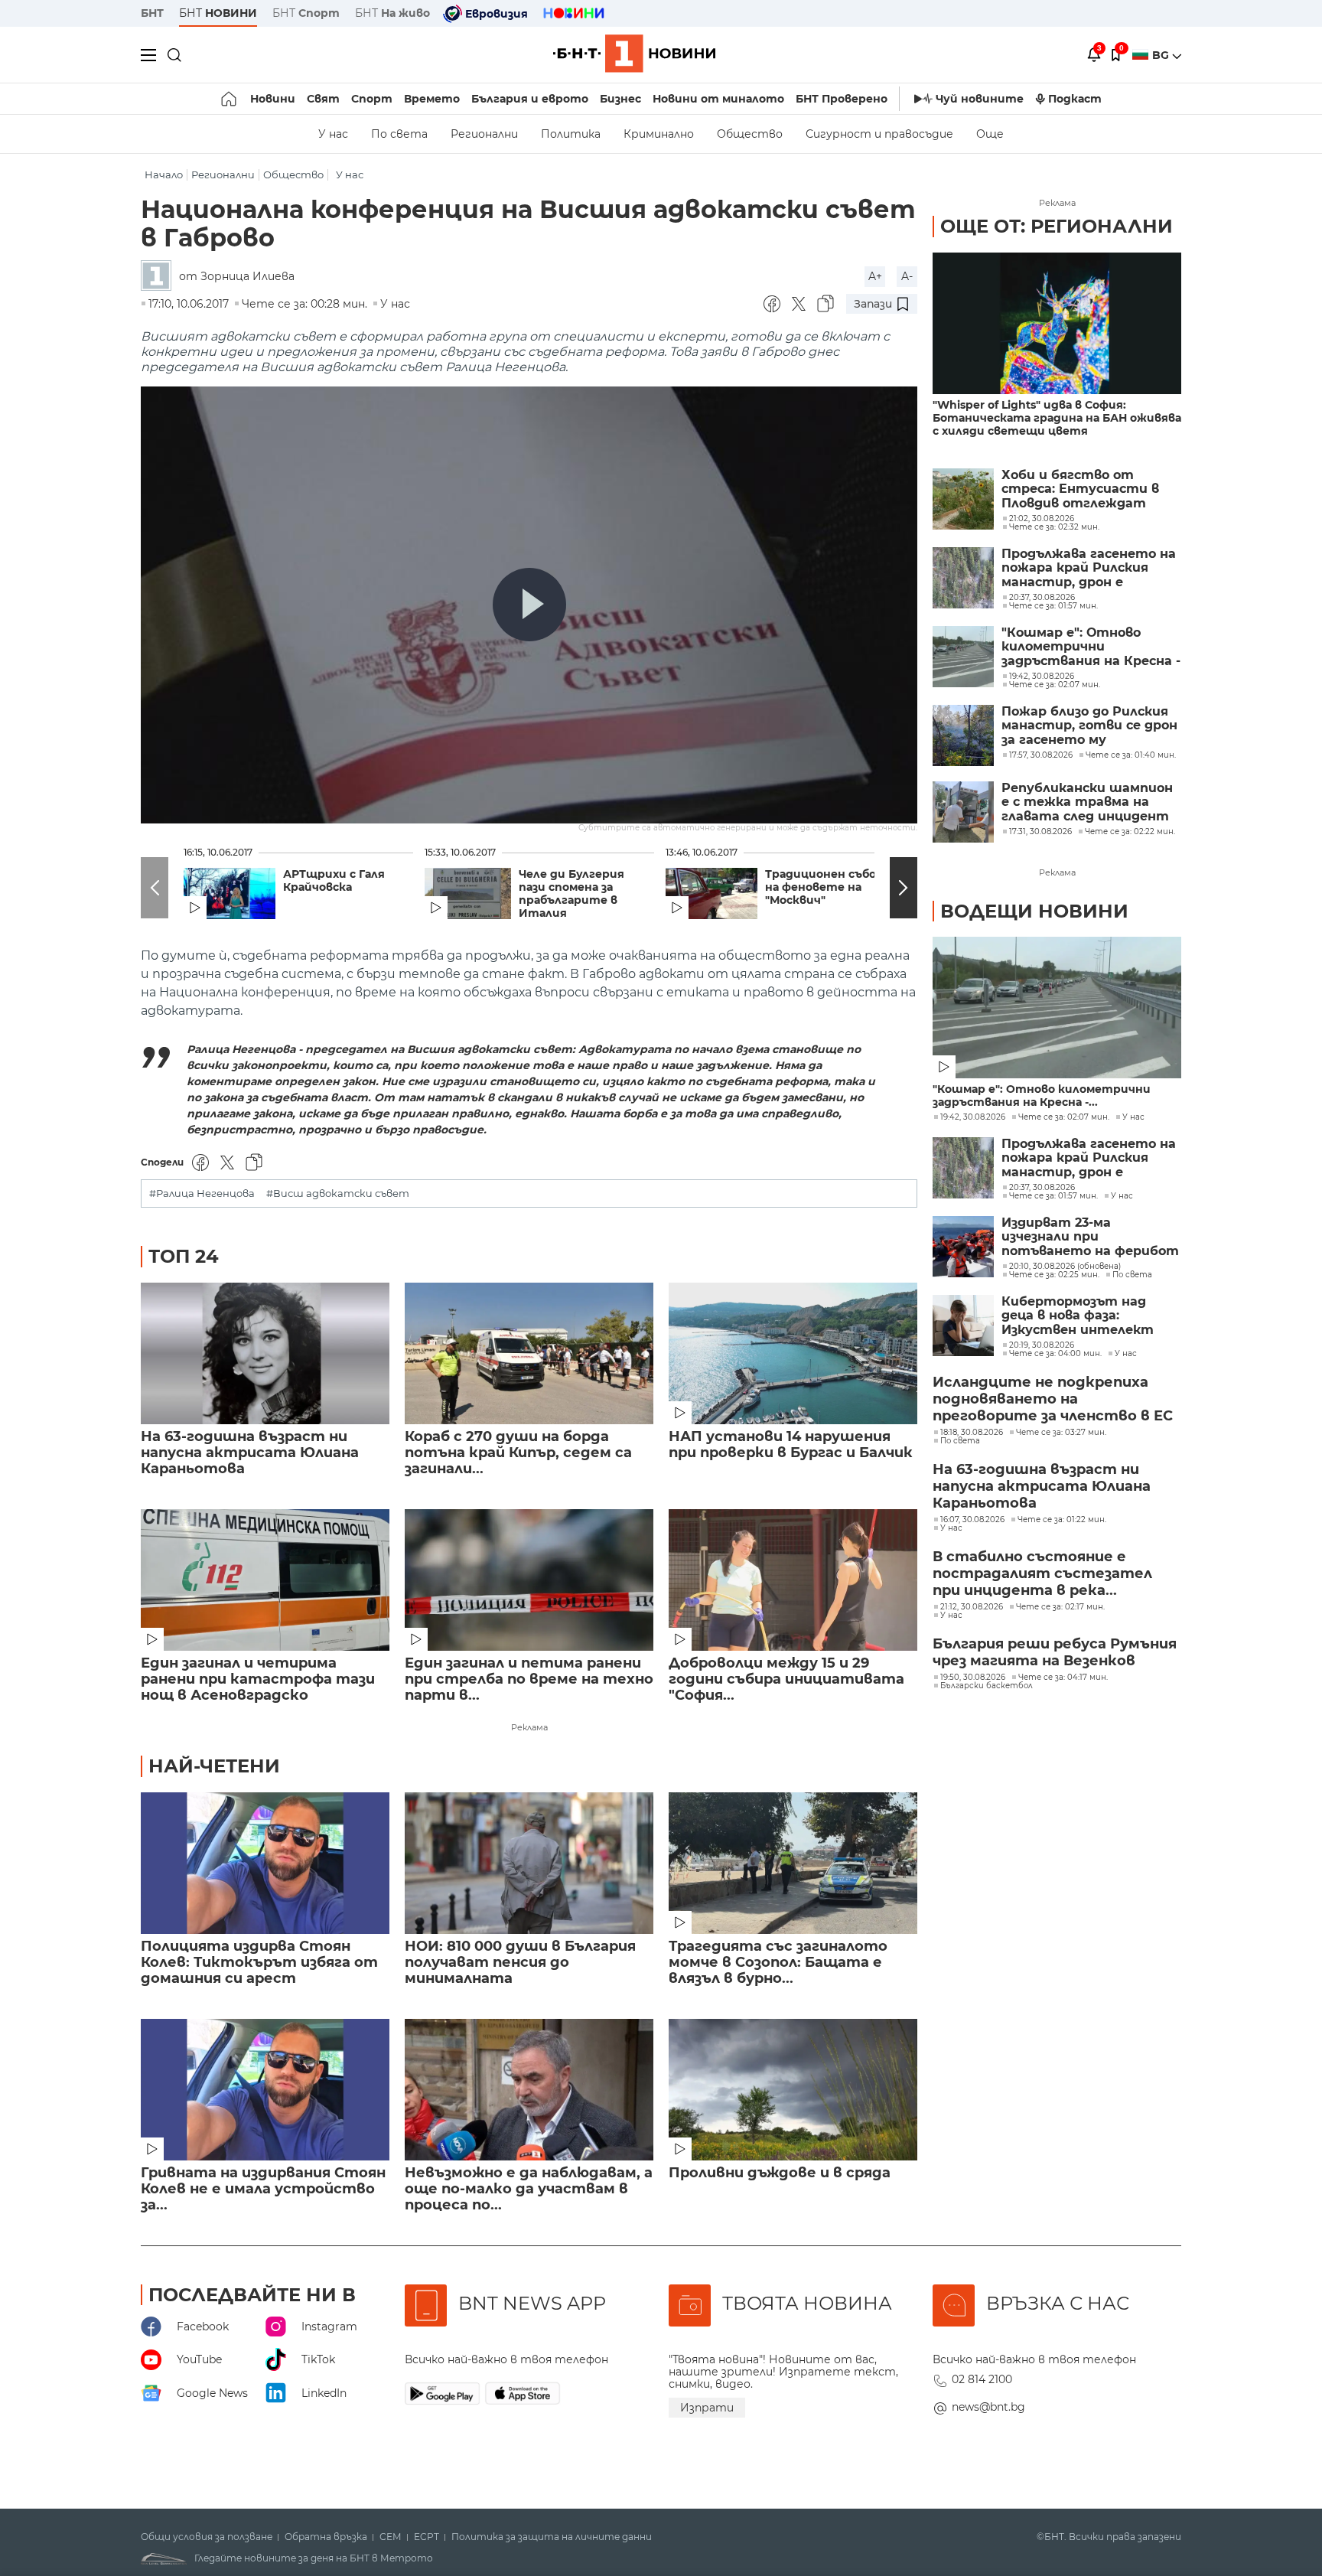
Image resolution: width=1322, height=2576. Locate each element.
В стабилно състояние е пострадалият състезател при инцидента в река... (1042, 1573)
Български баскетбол (987, 1686)
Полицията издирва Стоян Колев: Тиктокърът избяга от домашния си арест (259, 1963)
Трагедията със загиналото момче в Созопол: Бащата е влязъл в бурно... (778, 1963)
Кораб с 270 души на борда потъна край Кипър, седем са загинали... (518, 1453)
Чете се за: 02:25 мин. (1054, 1275)
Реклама (529, 1727)
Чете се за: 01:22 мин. (1062, 1520)
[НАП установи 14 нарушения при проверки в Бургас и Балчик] (793, 1353)
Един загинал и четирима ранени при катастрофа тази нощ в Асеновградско (258, 1679)
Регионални (484, 134)
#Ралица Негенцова (202, 1193)
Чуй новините (980, 99)
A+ (875, 276)
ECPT (427, 2537)
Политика (571, 134)
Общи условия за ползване (207, 2537)
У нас (333, 134)
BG (1162, 55)
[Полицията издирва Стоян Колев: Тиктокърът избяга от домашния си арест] (265, 1863)
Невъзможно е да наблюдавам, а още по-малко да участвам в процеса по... (529, 2189)
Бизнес (620, 99)
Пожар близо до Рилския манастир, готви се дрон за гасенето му (1089, 726)
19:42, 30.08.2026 (973, 1117)
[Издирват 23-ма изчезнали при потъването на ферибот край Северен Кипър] (963, 1247)
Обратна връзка (326, 2537)
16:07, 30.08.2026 (972, 1520)
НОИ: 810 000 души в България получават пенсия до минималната (520, 1963)
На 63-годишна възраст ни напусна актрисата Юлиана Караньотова (250, 1453)
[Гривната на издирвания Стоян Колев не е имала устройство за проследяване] (265, 2090)
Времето (432, 99)
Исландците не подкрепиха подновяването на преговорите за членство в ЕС (1053, 1399)
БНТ (152, 13)
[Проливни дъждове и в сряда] (793, 2090)
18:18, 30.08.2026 (972, 1433)
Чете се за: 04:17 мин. (1063, 1678)
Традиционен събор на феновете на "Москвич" (824, 887)
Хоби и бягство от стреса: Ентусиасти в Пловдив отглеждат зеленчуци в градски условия (1080, 489)
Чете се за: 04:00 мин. (1055, 1354)
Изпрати (707, 2408)
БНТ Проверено (842, 99)
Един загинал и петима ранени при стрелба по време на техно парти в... (529, 1679)
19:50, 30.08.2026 (973, 1678)
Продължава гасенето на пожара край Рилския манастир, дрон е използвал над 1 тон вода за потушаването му (1089, 568)
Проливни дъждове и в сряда (780, 2173)
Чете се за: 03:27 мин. (1061, 1433)
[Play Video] (529, 605)
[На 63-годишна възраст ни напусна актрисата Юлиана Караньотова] (265, 1353)
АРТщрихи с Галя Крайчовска (334, 881)
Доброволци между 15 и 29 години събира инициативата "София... (786, 1679)
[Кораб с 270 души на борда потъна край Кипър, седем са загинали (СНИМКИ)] (529, 1353)
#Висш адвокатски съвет (338, 1193)
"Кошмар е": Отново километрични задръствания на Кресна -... (1042, 1096)
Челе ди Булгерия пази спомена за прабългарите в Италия (571, 894)
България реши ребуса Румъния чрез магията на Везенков (1055, 1652)
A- (907, 276)
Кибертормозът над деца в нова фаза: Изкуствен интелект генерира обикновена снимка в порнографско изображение (1082, 1316)
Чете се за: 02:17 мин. (1060, 1607)
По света (399, 134)
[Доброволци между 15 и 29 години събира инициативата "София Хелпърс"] (793, 1580)
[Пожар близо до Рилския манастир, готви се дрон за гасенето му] (963, 735)
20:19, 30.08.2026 (1042, 1345)
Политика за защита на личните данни (552, 2537)
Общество (750, 134)
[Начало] (230, 99)
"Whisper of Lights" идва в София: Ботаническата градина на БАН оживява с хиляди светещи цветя (1057, 418)
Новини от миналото (718, 99)
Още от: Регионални (1057, 226)
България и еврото (530, 99)
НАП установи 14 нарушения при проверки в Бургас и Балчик (791, 1445)
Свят (323, 99)
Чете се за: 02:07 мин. (1064, 1117)
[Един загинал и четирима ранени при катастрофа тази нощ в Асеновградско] (265, 1580)
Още (990, 134)
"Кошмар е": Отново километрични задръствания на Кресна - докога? (1091, 647)
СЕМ (391, 2537)
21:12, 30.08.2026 (972, 1607)
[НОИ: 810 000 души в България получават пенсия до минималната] (529, 1863)
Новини (273, 99)
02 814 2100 (982, 2379)
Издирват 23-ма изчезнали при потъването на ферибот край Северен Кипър (1090, 1237)
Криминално (659, 134)
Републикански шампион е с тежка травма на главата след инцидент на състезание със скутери (1087, 802)
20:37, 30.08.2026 (1042, 1188)
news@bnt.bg (988, 2407)
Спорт (372, 99)
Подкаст (1075, 99)
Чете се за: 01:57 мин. (1053, 1196)
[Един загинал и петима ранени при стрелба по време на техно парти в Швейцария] (529, 1580)
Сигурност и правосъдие (879, 134)
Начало (164, 175)
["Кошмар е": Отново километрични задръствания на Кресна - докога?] (963, 657)
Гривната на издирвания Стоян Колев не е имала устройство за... (263, 2189)
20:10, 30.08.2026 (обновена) (1065, 1267)
